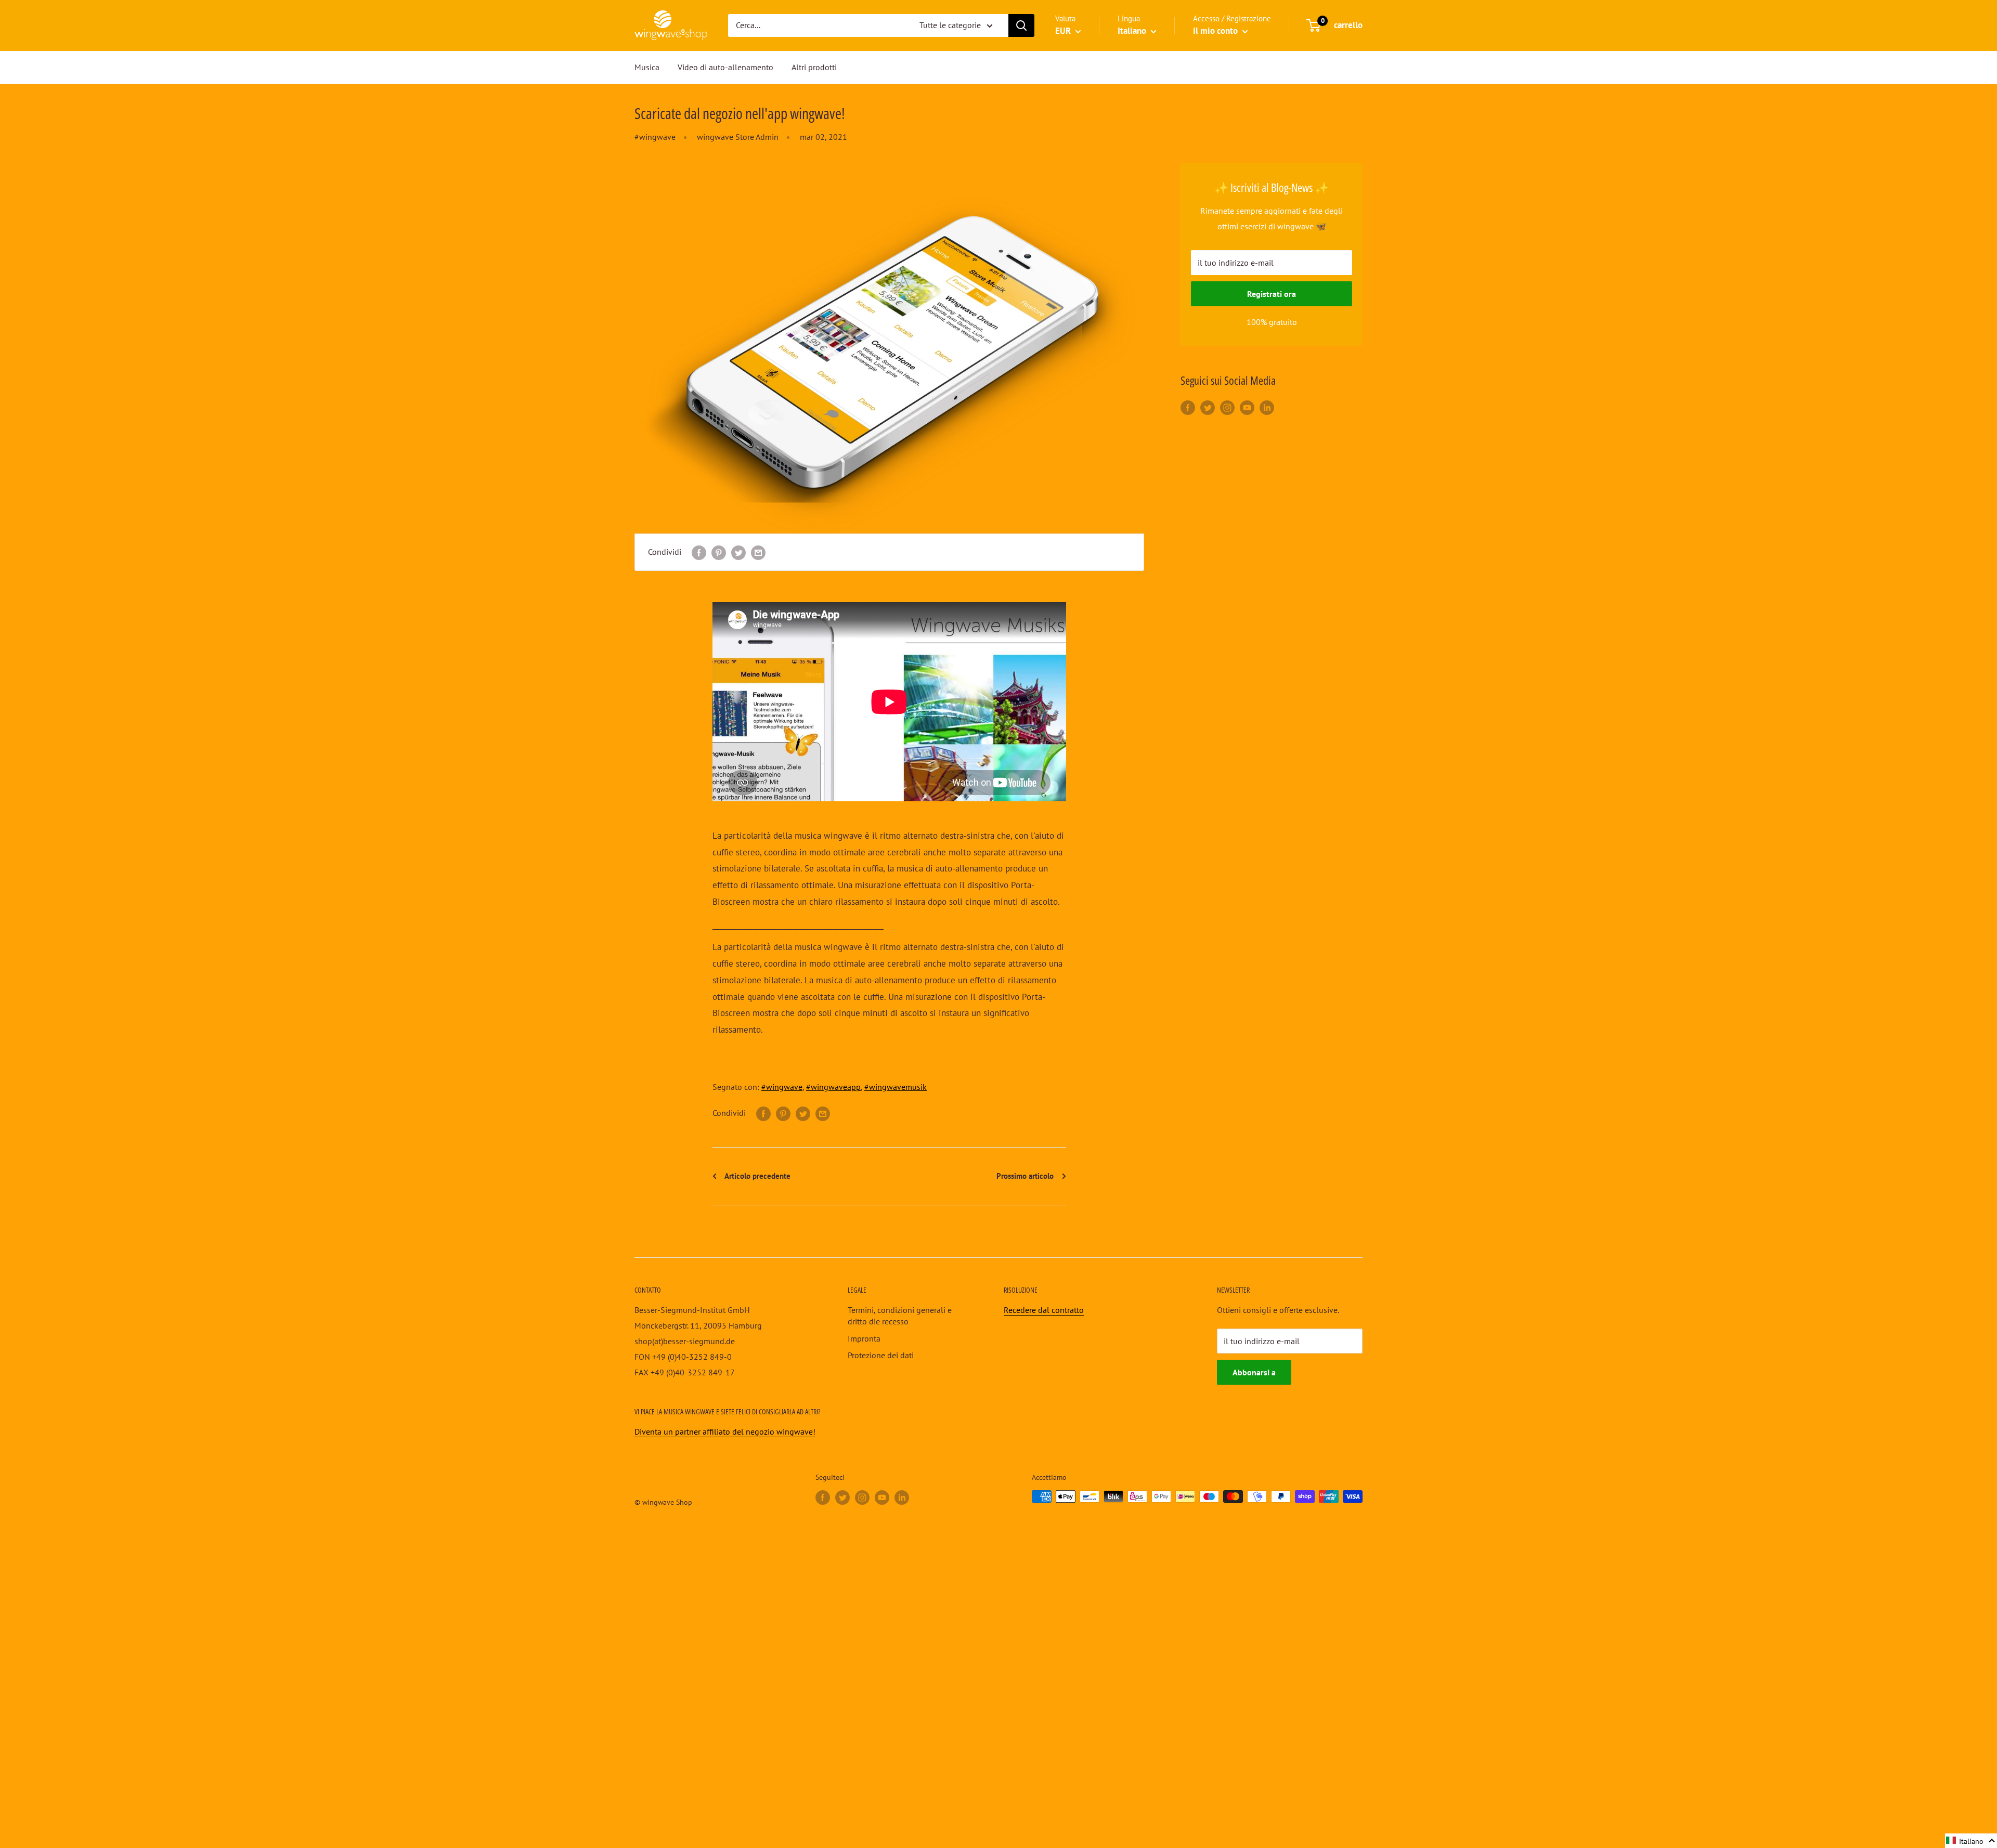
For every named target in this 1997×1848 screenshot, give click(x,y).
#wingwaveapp (833, 1087)
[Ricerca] (1021, 25)
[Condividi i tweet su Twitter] (738, 552)
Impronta (864, 1338)
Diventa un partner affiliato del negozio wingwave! (725, 1431)
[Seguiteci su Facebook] (1188, 407)
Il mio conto (1216, 31)
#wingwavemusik (896, 1087)
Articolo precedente (757, 1176)
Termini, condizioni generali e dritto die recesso (900, 1316)
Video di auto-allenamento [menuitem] (725, 67)
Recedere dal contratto (1044, 1310)
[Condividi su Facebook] (699, 552)
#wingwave (655, 137)
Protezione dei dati (881, 1355)
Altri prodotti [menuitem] (814, 67)
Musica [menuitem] (647, 67)
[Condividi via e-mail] (758, 552)
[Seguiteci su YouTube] (1247, 407)
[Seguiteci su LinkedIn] (1267, 407)
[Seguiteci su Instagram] (1227, 407)
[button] (1971, 1841)
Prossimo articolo (1026, 1176)
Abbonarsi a (1254, 1372)
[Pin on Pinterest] (719, 552)
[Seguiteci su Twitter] (1208, 407)
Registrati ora (1272, 294)
